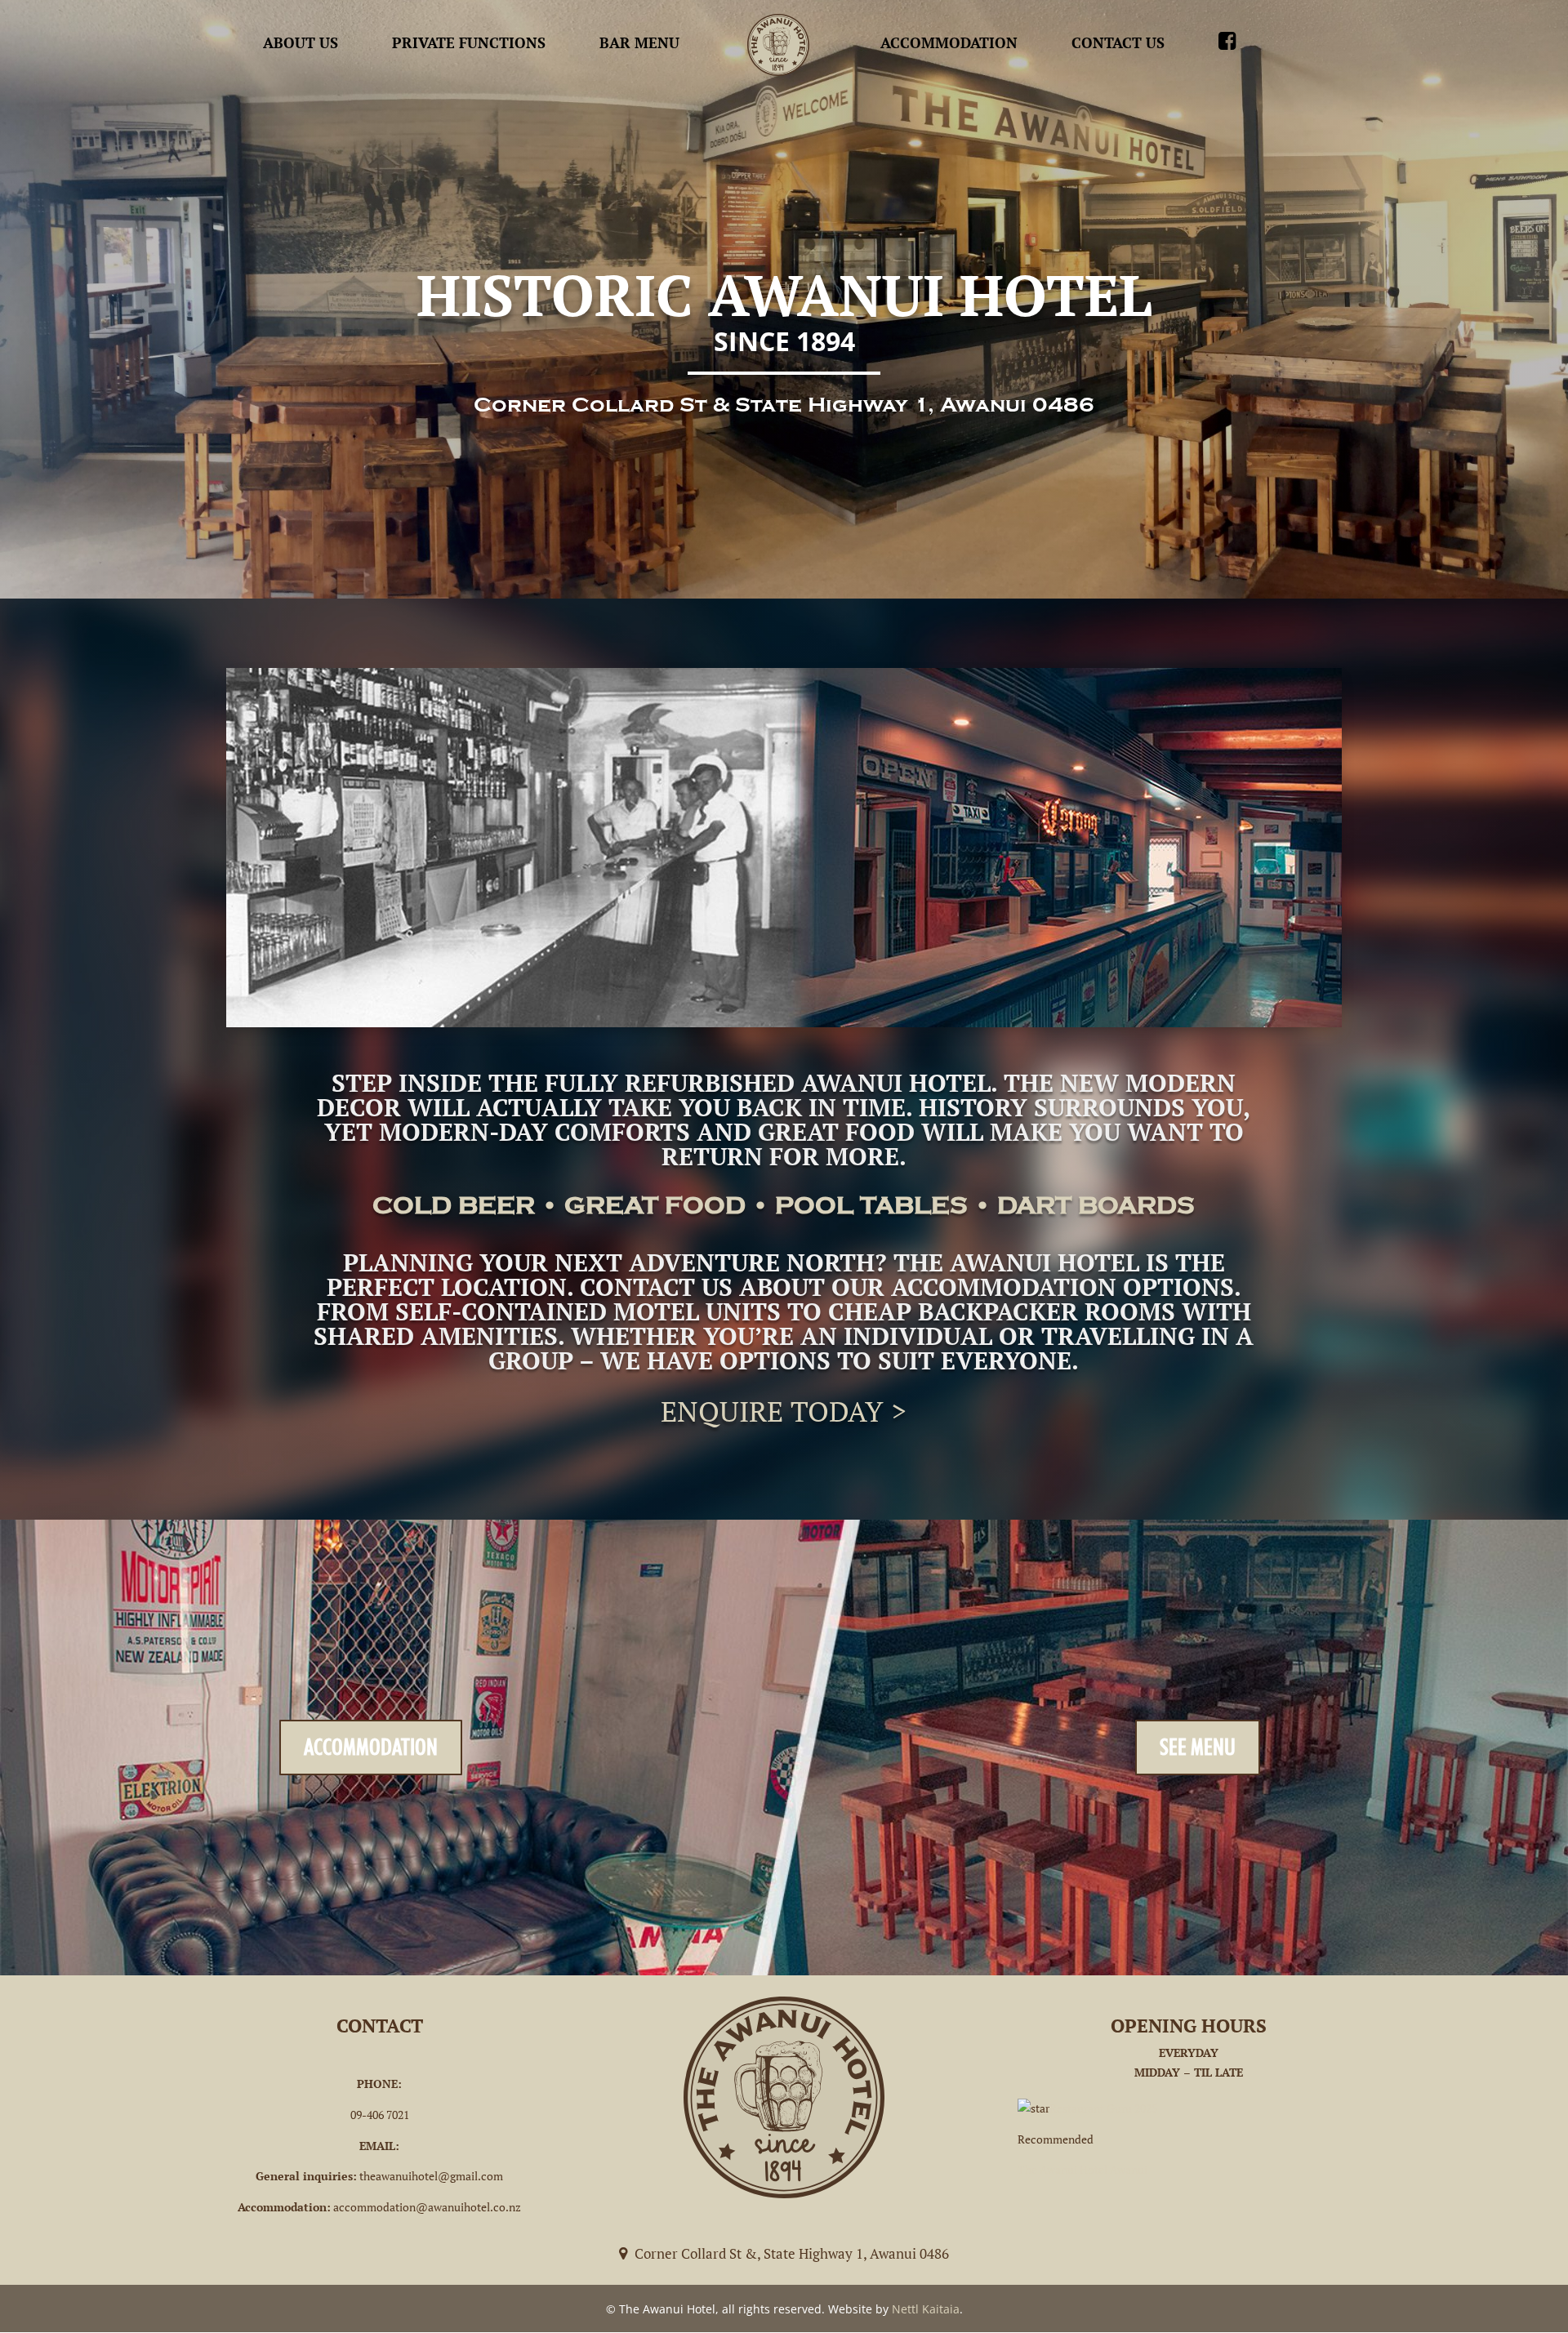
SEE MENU (1198, 1747)
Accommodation (949, 42)
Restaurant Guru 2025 (1103, 2108)
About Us (301, 42)
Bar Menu (639, 42)
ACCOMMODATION (371, 1747)
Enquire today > (784, 1411)
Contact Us (1118, 42)
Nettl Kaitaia (926, 2309)
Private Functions (469, 42)
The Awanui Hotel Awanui (1082, 2169)
